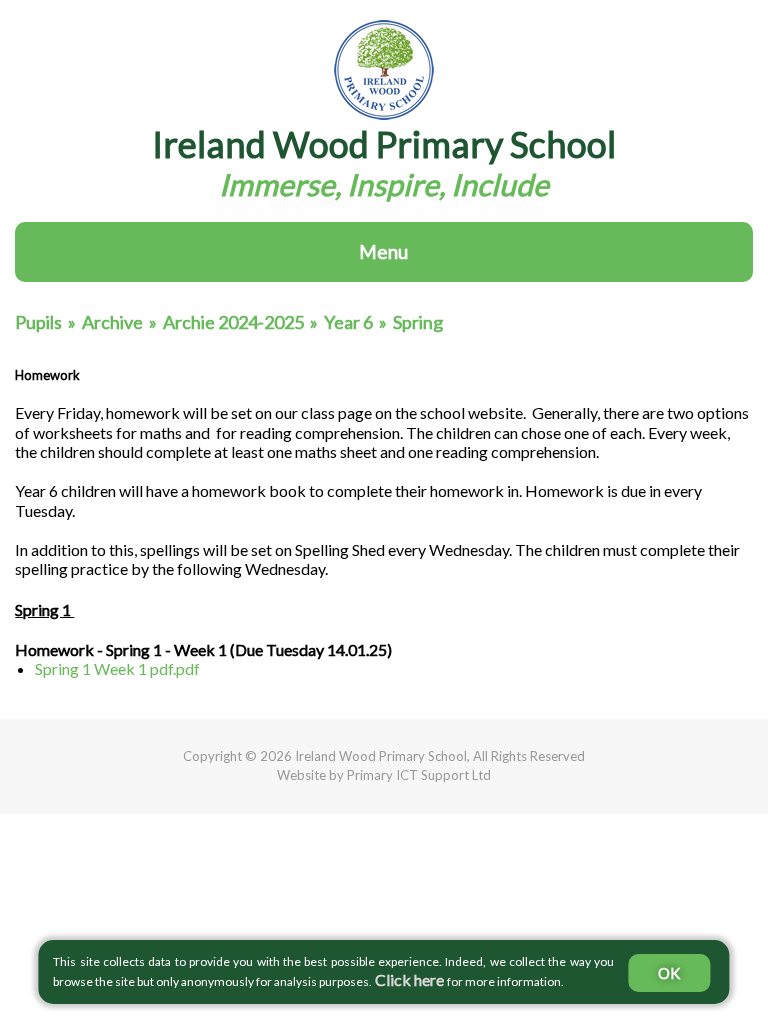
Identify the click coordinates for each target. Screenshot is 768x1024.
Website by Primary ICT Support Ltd (384, 775)
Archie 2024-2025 (233, 322)
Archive (112, 322)
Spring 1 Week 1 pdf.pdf (117, 668)
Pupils (38, 322)
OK (669, 973)
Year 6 (348, 322)
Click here (409, 979)
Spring (418, 322)
